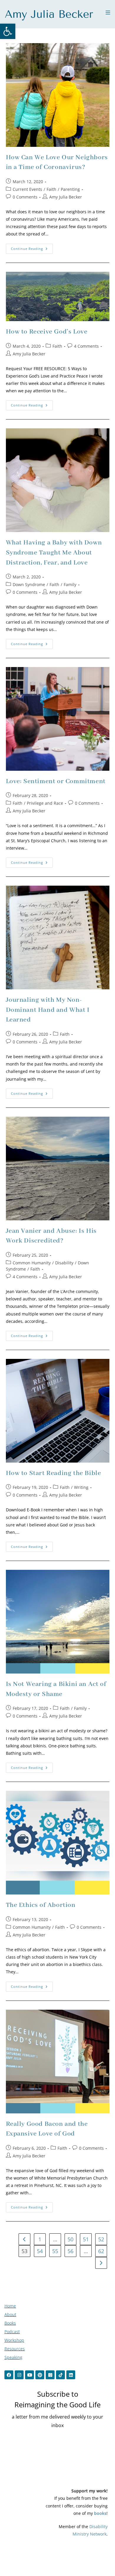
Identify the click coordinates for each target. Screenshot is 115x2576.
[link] (8, 31)
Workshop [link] (14, 2340)
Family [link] (70, 584)
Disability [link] (64, 1263)
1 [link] (40, 2239)
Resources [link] (15, 2349)
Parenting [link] (70, 189)
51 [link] (86, 2239)
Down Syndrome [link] (29, 584)
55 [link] (55, 2251)
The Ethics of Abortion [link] (41, 1905)
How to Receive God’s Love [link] (47, 332)
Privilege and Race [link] (45, 803)
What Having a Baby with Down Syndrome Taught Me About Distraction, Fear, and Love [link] (54, 553)
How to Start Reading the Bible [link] (54, 1473)
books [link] (100, 2513)
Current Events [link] (27, 189)
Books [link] (10, 2323)
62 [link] (101, 2251)
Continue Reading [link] (32, 247)
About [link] (10, 2314)
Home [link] (10, 2306)
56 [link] (70, 2251)
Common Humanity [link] (32, 1263)
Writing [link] (81, 1487)
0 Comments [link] (25, 197)
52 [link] (101, 2239)
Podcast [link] (12, 2332)
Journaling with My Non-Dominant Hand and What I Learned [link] (48, 1010)
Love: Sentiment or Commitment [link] (56, 781)
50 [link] (70, 2239)
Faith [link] (51, 189)
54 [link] (40, 2251)
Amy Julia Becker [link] (66, 197)
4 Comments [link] (86, 346)
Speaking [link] (13, 2357)
